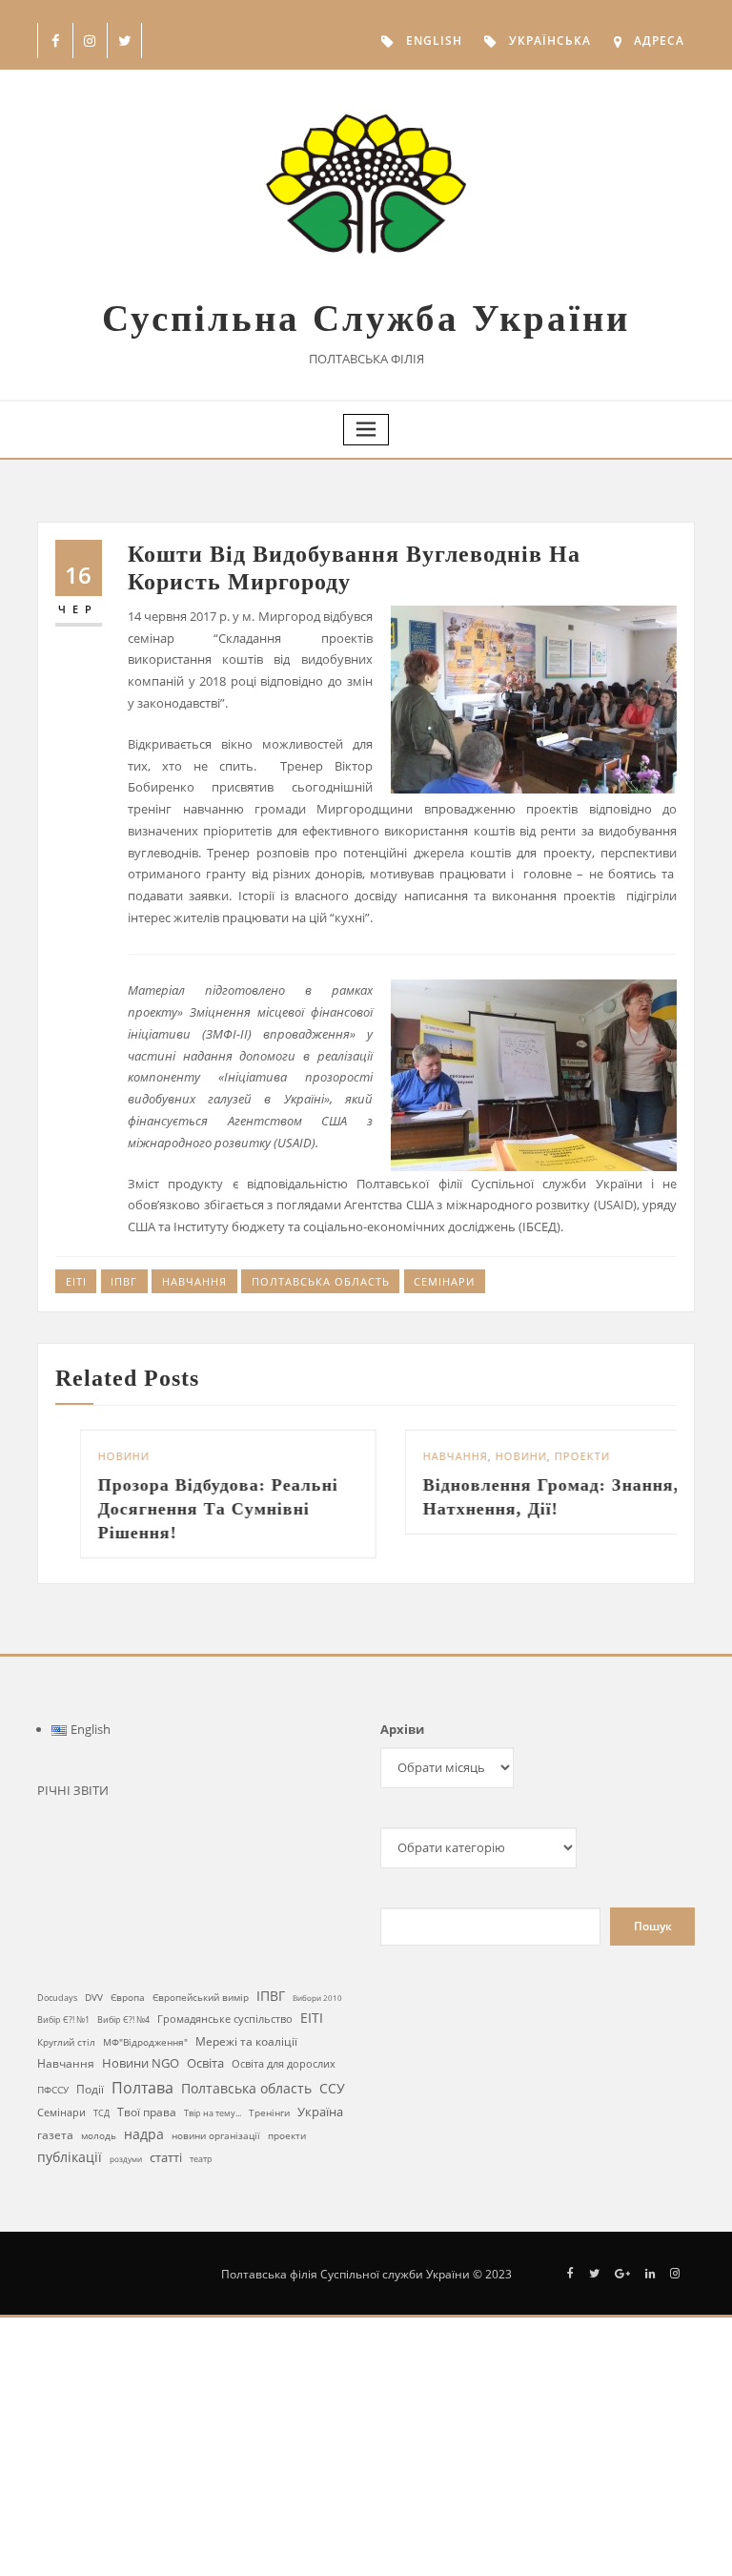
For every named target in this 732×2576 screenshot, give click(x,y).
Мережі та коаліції (246, 2041)
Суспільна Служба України (366, 318)
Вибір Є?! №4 (123, 2020)
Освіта (205, 2063)
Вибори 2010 (317, 1998)
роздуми (126, 2159)
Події (90, 2089)
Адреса (659, 41)
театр (201, 2159)
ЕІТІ (76, 1281)
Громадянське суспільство (225, 2019)
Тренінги (269, 2112)
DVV (94, 1997)
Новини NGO (141, 2063)
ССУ (332, 2088)
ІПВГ (124, 1281)
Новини (99, 1456)
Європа (128, 1998)
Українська (550, 41)
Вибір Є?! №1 (63, 2020)
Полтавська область (321, 1281)
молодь (99, 2136)
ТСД (102, 2113)
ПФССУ (53, 2090)
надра (144, 2134)
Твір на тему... (213, 2113)
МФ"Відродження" (145, 2042)
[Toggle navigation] (366, 430)
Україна (320, 2112)
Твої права (147, 2112)
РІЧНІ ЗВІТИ (73, 1790)
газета (55, 2134)
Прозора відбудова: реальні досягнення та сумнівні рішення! (193, 1509)
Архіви (402, 1729)
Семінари (444, 1281)
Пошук (653, 1926)
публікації (70, 2157)
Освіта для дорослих (284, 2063)
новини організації (216, 2135)
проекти (287, 2135)
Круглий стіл (66, 2042)
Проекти (558, 1456)
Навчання (194, 1281)
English (434, 41)
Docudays (57, 1998)
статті (166, 2158)
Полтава (142, 2088)
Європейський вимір (201, 1998)
